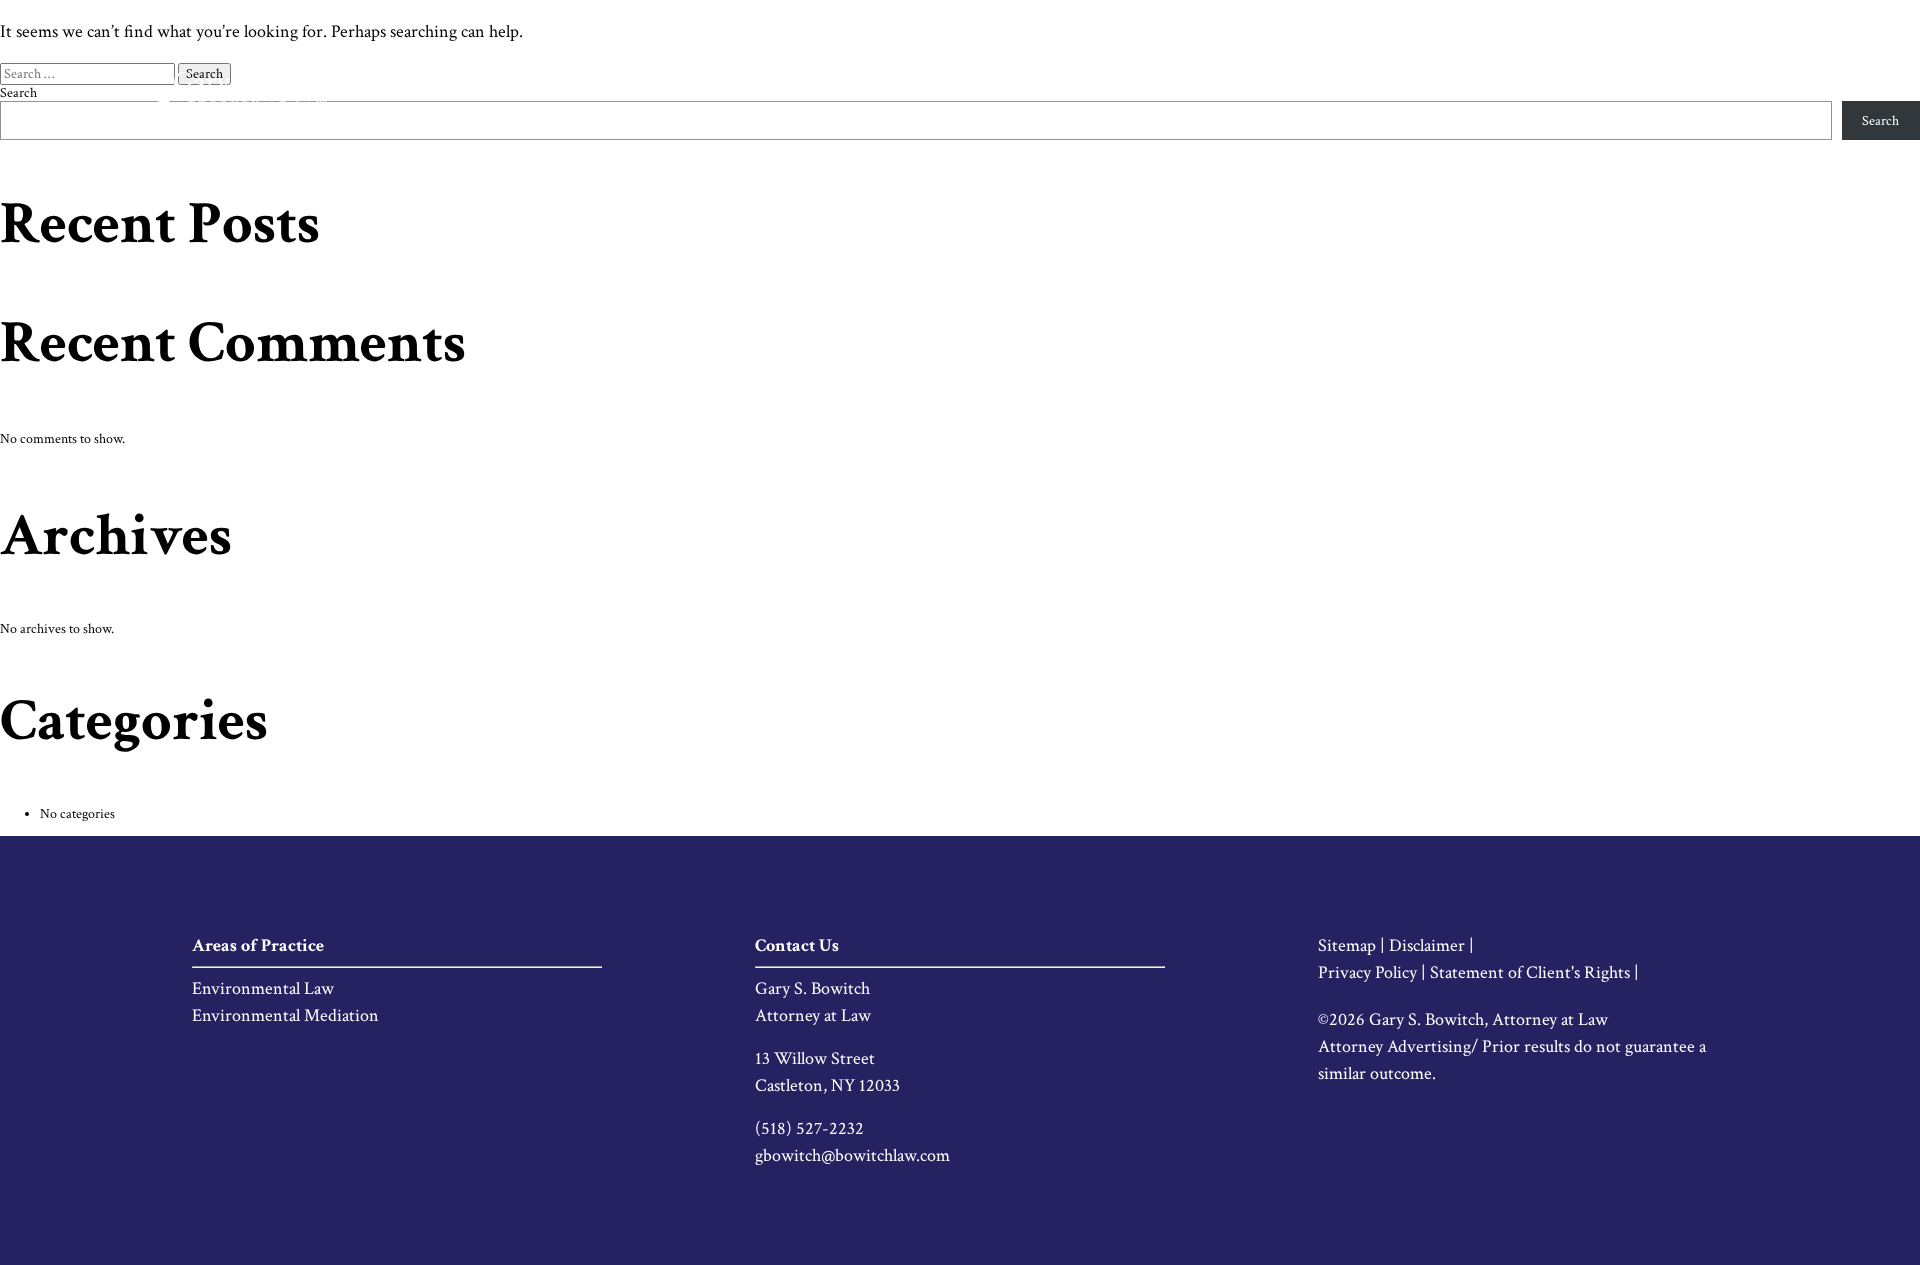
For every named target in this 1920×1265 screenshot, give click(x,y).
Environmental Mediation (285, 1015)
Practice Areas (1526, 90)
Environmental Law (263, 988)
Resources (1651, 90)
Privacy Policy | (1374, 972)
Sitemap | (1353, 945)
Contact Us (1766, 90)
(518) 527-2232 (809, 1128)
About (1417, 90)
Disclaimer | (1431, 945)
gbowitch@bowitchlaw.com (852, 1155)
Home (1336, 90)
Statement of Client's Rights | (1534, 972)
